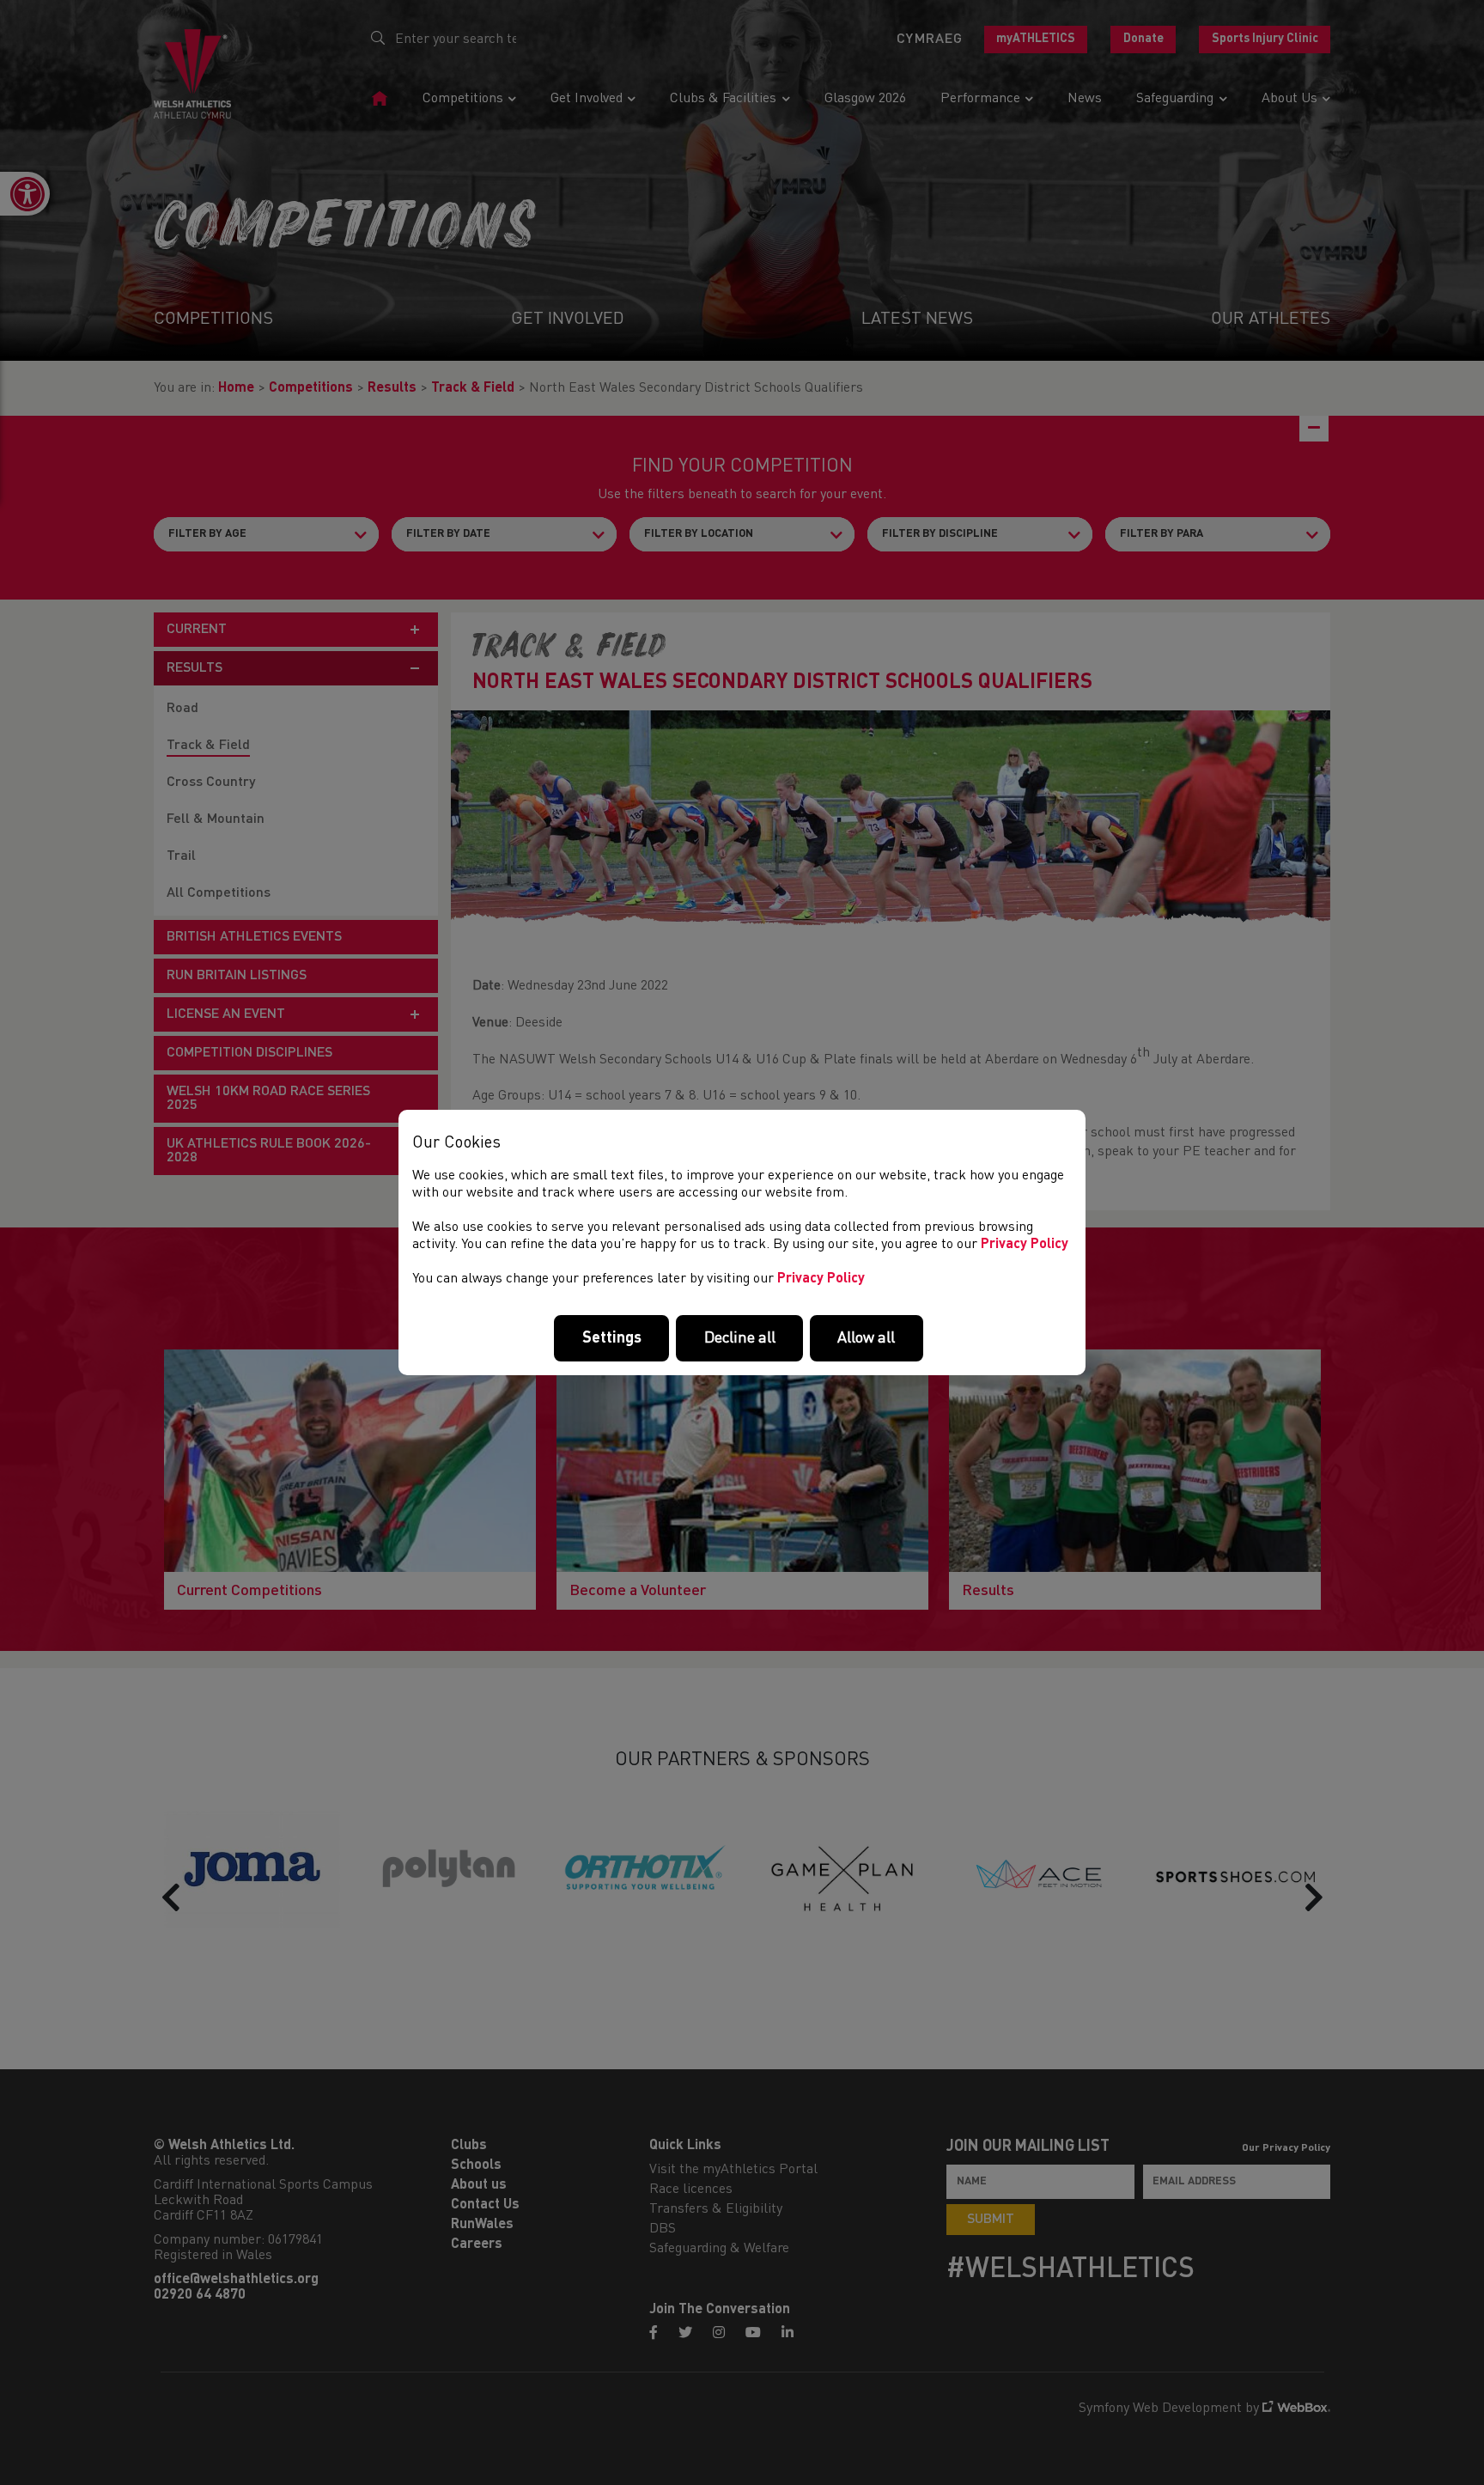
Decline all (740, 1338)
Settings (612, 1338)
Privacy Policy (1025, 1245)
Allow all (866, 1338)
